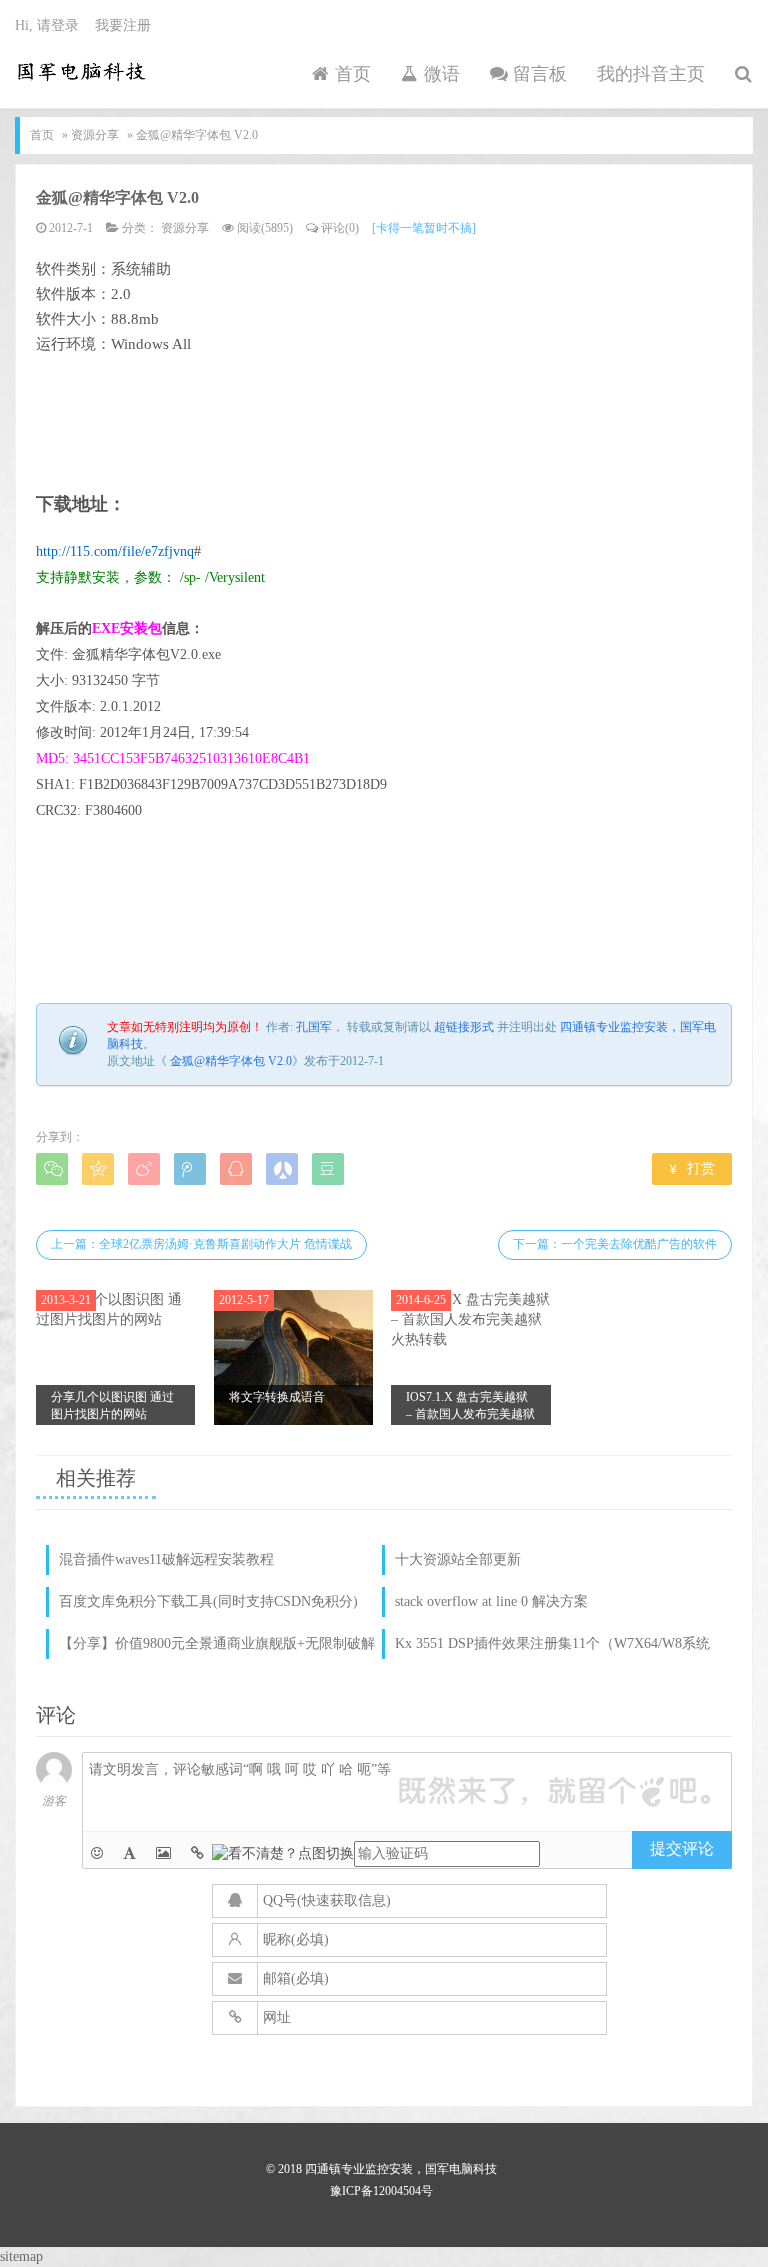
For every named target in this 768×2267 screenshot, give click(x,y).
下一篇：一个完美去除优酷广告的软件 (615, 1244)
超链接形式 (464, 1027)
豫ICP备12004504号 (381, 2191)
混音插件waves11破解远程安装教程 (166, 1559)
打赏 (692, 1168)
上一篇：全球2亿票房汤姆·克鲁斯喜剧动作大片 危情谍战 (201, 1244)
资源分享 (95, 135)
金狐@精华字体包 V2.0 (117, 197)
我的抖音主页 (651, 74)
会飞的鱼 (81, 71)
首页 (350, 74)
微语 (439, 74)
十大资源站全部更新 (458, 1559)
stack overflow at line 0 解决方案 (491, 1601)
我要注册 (123, 25)
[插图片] (163, 1853)
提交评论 (682, 1848)
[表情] (97, 1853)
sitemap (21, 2256)
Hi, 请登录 (47, 25)
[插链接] (197, 1853)
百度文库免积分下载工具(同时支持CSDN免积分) (208, 1601)
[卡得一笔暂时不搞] (424, 228)
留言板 (537, 74)
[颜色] (129, 1853)
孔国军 (314, 1027)
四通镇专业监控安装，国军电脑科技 (401, 2169)
